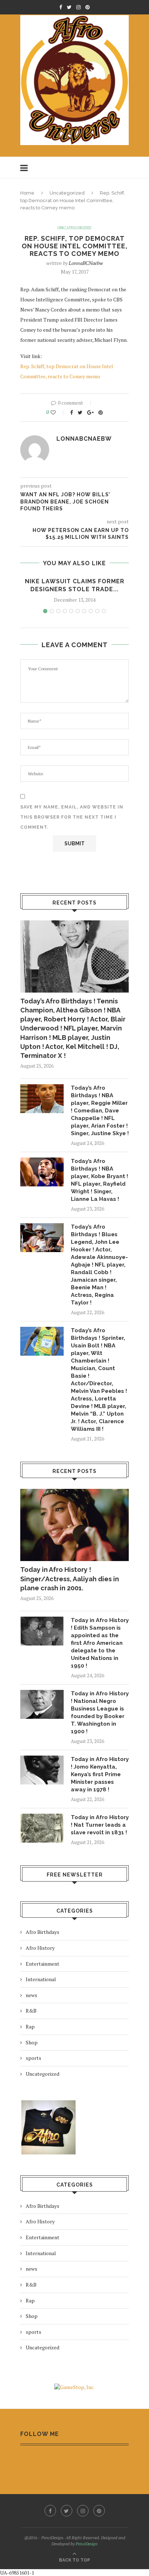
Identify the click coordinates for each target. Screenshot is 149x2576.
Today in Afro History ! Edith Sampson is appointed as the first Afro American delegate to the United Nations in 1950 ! (100, 1643)
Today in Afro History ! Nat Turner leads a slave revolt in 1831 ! (100, 1825)
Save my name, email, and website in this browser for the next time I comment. (72, 817)
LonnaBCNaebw (86, 263)
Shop (32, 2042)
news (31, 1995)
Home (27, 193)
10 (104, 611)
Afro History (40, 1948)
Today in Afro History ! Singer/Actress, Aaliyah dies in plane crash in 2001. (70, 1579)
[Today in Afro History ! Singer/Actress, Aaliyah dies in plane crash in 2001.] (74, 1525)
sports (33, 2058)
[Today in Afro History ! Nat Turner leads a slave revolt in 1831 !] (42, 1828)
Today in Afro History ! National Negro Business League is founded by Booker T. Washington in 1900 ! (100, 1712)
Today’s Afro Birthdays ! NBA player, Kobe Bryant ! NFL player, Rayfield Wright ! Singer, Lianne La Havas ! (99, 1180)
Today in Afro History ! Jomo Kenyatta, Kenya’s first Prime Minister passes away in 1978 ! (100, 1774)
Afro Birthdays (42, 1932)
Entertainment (42, 1964)
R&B (31, 2011)
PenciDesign (87, 2544)
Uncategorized (67, 193)
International (41, 1979)
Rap (30, 2026)
